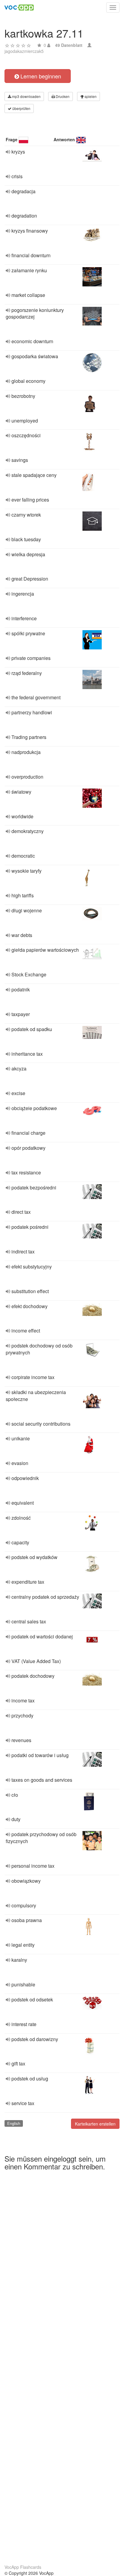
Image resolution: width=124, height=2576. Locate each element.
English (14, 2123)
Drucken (62, 96)
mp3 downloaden (26, 96)
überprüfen (21, 108)
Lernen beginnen (40, 76)
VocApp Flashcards (23, 2567)
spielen (90, 96)
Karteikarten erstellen (95, 2124)
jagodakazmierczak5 (24, 51)
